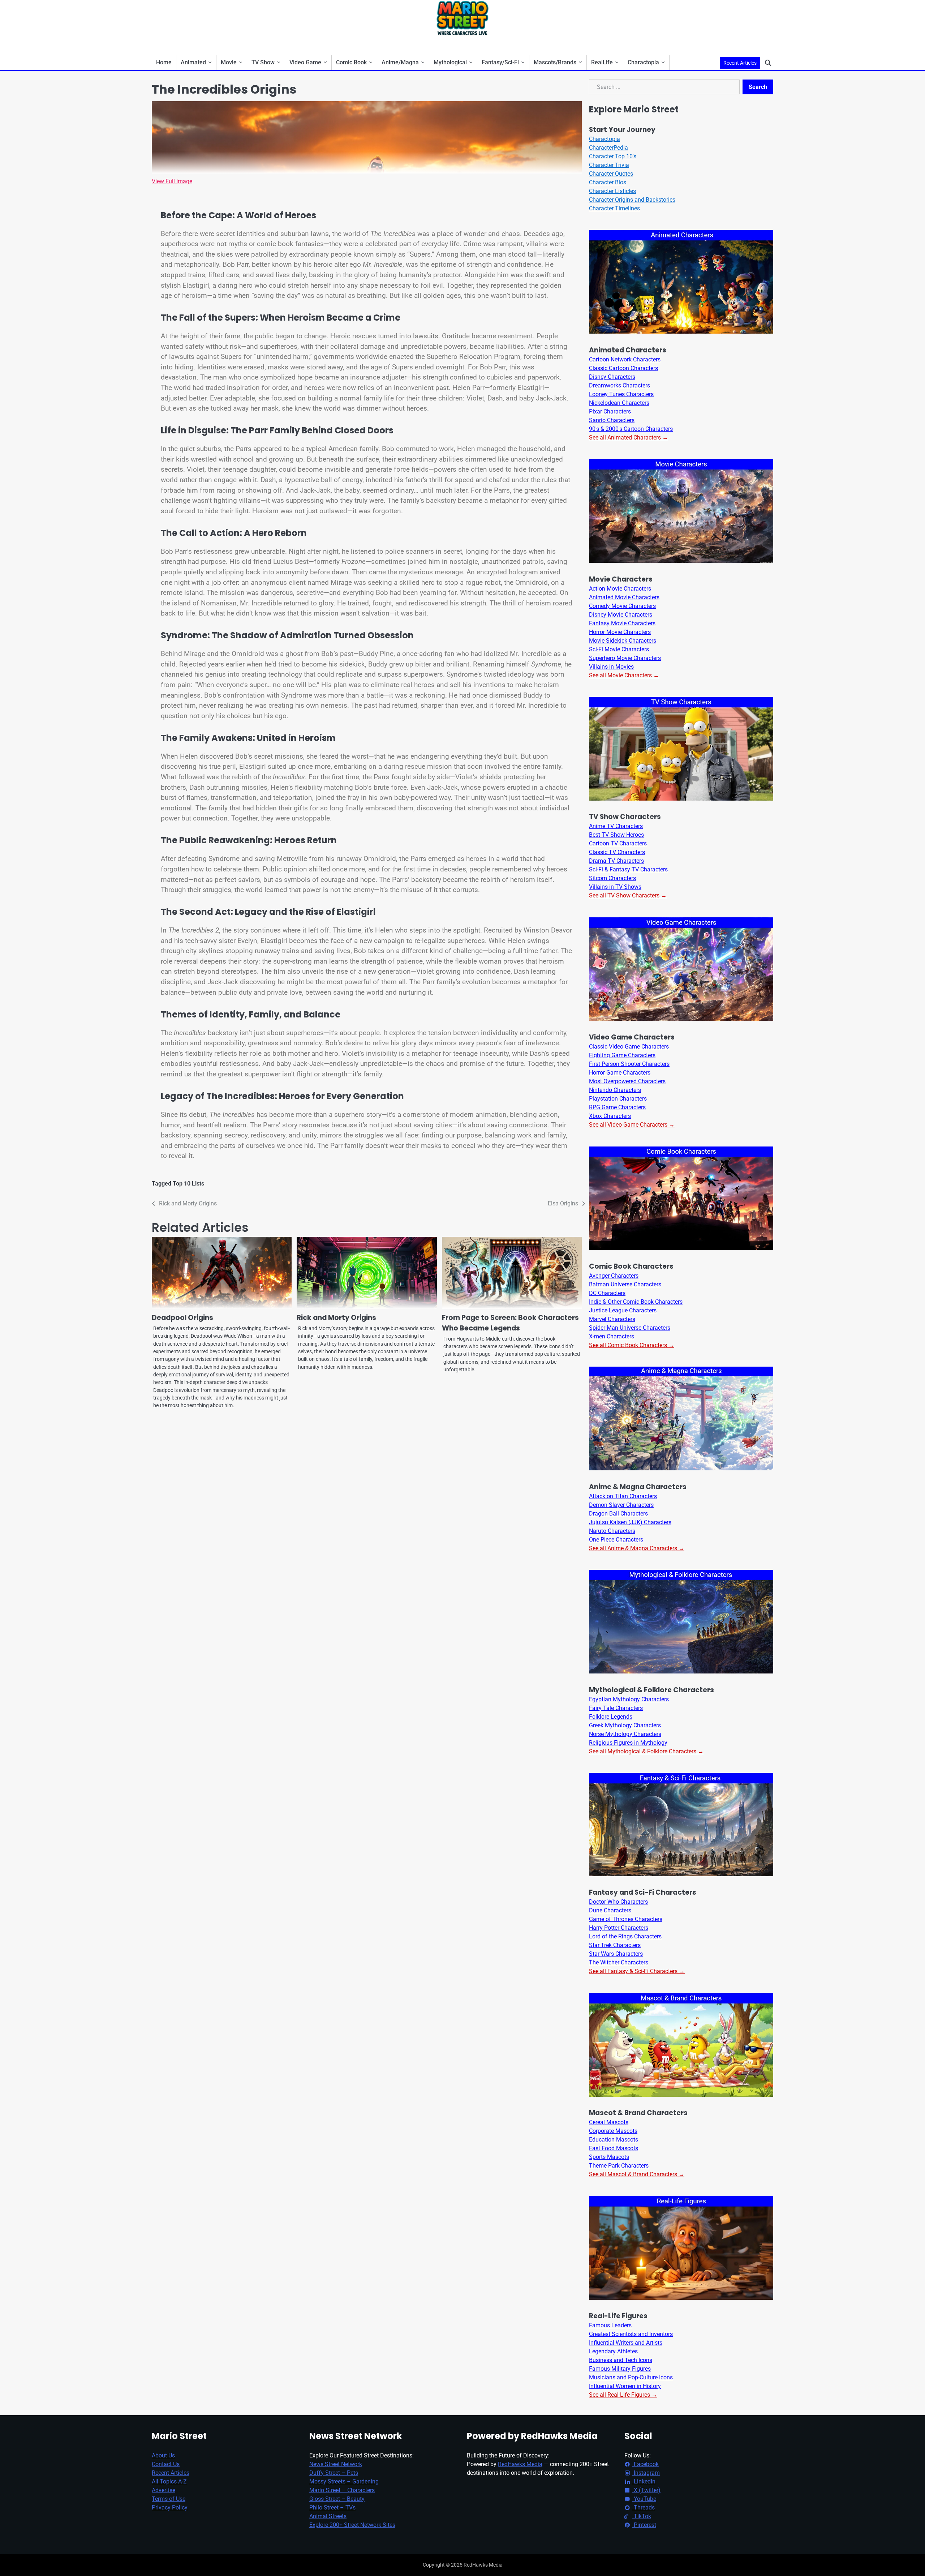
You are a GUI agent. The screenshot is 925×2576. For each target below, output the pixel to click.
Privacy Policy (170, 2508)
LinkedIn (644, 2481)
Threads (644, 2508)
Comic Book (351, 62)
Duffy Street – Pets (334, 2473)
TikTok (642, 2516)
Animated (193, 62)
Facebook (646, 2464)
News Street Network (336, 2464)
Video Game (305, 62)
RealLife (602, 62)
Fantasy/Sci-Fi (500, 62)
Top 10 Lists (188, 1184)
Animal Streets (328, 2516)
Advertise (164, 2490)
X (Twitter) (646, 2490)
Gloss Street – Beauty (337, 2499)
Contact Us (166, 2464)
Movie (229, 62)
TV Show (263, 62)
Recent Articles (740, 63)
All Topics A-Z (169, 2481)
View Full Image (172, 181)
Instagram (646, 2473)
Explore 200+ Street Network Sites (352, 2525)
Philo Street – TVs (332, 2508)
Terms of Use (169, 2499)
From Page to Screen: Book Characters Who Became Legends (510, 1323)
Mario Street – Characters (342, 2490)
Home (164, 62)
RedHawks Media (520, 2464)
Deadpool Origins (182, 1318)
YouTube (644, 2499)
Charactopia (643, 62)
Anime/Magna (400, 62)
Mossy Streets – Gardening (344, 2481)
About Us (163, 2455)
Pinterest (644, 2525)
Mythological (450, 62)
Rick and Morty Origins (336, 1318)
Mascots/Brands (555, 62)
